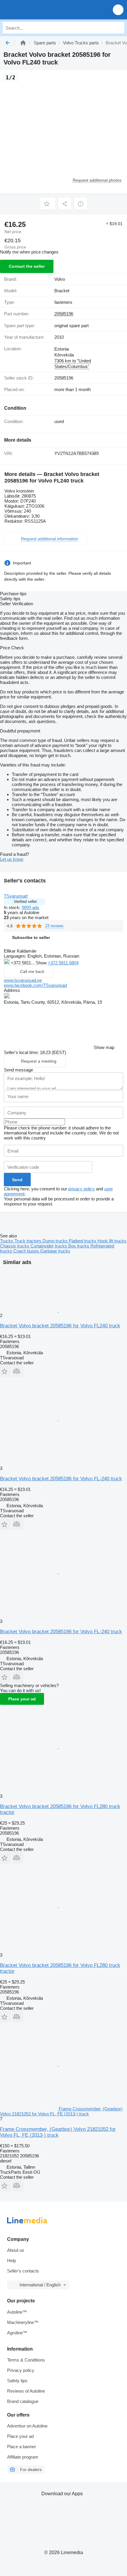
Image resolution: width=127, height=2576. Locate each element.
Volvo (60, 279)
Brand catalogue (23, 2401)
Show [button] (42, 963)
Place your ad (22, 1699)
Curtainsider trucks (49, 1246)
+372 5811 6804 (63, 963)
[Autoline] (23, 43)
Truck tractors (29, 1241)
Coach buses (27, 1251)
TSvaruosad (16, 896)
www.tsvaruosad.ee (23, 980)
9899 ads (30, 907)
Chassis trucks (15, 1246)
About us (16, 2250)
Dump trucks (56, 1241)
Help (12, 2261)
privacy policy (82, 1189)
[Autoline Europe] (38, 10)
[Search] (118, 28)
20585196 (64, 314)
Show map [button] (104, 1047)
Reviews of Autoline (26, 2391)
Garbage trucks (55, 1251)
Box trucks (79, 1246)
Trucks (7, 1241)
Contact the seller (27, 266)
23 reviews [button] (54, 926)
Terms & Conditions (26, 2360)
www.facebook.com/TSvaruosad (35, 985)
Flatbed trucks (83, 1241)
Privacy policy (21, 2370)
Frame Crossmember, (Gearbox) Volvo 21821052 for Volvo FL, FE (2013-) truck (58, 2132)
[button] (118, 10)
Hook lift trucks (112, 1241)
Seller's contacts (23, 2271)
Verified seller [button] (25, 902)
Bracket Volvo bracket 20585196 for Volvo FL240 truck (60, 1326)
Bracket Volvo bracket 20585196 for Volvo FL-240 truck (61, 1479)
